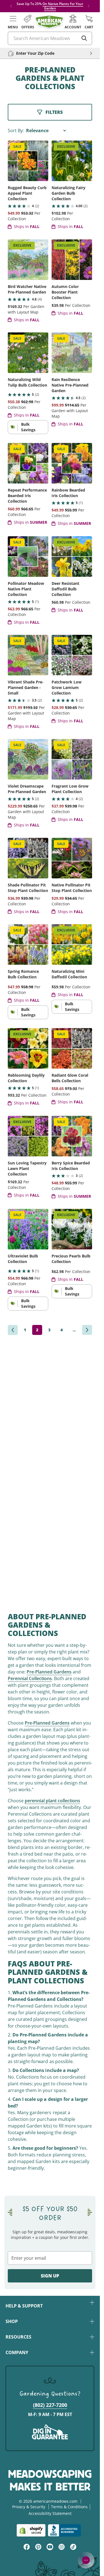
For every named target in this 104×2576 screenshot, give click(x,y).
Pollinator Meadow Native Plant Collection (26, 589)
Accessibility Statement (50, 2513)
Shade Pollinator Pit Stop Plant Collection (28, 888)
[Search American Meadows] (84, 38)
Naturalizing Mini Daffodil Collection (69, 974)
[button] (13, 22)
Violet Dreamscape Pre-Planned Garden (27, 789)
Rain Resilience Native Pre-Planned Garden (70, 385)
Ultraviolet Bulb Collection (23, 1259)
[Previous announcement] (11, 6)
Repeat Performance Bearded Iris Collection (27, 496)
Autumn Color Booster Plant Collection (65, 292)
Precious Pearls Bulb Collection (71, 1259)
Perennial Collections (30, 1678)
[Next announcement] (89, 6)
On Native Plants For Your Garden (63, 6)
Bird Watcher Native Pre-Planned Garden (27, 289)
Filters (54, 112)
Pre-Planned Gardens (49, 1672)
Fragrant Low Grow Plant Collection (70, 789)
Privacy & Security (29, 2507)
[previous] (13, 1330)
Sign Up (50, 2276)
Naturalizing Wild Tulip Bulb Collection (27, 382)
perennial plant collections (52, 1801)
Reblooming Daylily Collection (26, 1078)
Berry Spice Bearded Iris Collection (71, 1166)
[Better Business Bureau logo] (66, 2530)
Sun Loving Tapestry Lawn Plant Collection (27, 1168)
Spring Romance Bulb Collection (23, 974)
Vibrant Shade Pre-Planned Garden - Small (26, 687)
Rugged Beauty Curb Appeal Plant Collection (27, 193)
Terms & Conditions (69, 2507)
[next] (87, 1330)
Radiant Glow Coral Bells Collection (70, 1078)
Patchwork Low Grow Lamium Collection (67, 687)
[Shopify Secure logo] (31, 2530)
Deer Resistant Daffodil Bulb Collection (65, 589)
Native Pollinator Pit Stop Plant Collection (72, 888)
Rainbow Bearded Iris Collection (68, 493)
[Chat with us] (86, 2560)
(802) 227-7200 (50, 2405)
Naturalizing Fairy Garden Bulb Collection (69, 193)
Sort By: (16, 131)
